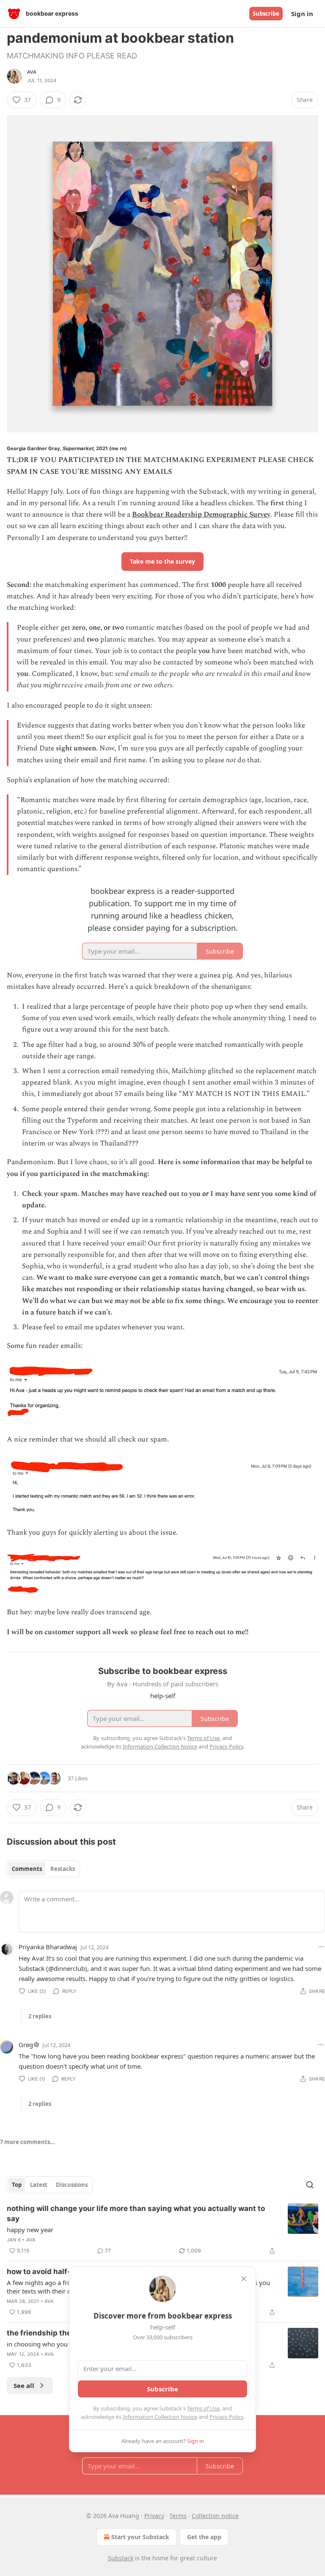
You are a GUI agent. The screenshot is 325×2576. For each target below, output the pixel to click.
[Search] (310, 2185)
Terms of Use (203, 2408)
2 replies (40, 2016)
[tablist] (43, 1869)
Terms (178, 2516)
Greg (26, 2045)
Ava (32, 72)
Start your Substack (140, 2537)
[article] (162, 2230)
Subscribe (266, 14)
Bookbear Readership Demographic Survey (201, 515)
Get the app (204, 2537)
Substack (121, 2558)
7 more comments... (28, 2142)
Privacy (154, 2516)
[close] (244, 2279)
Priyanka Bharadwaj (48, 1947)
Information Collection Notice (160, 2417)
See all (24, 2385)
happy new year (30, 2230)
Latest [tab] (39, 2185)
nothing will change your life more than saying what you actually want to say (136, 2214)
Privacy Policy (226, 2417)
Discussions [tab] (72, 2185)
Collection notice (215, 2516)
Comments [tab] (27, 1869)
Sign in (302, 14)
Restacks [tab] (63, 1869)
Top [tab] (17, 2185)
